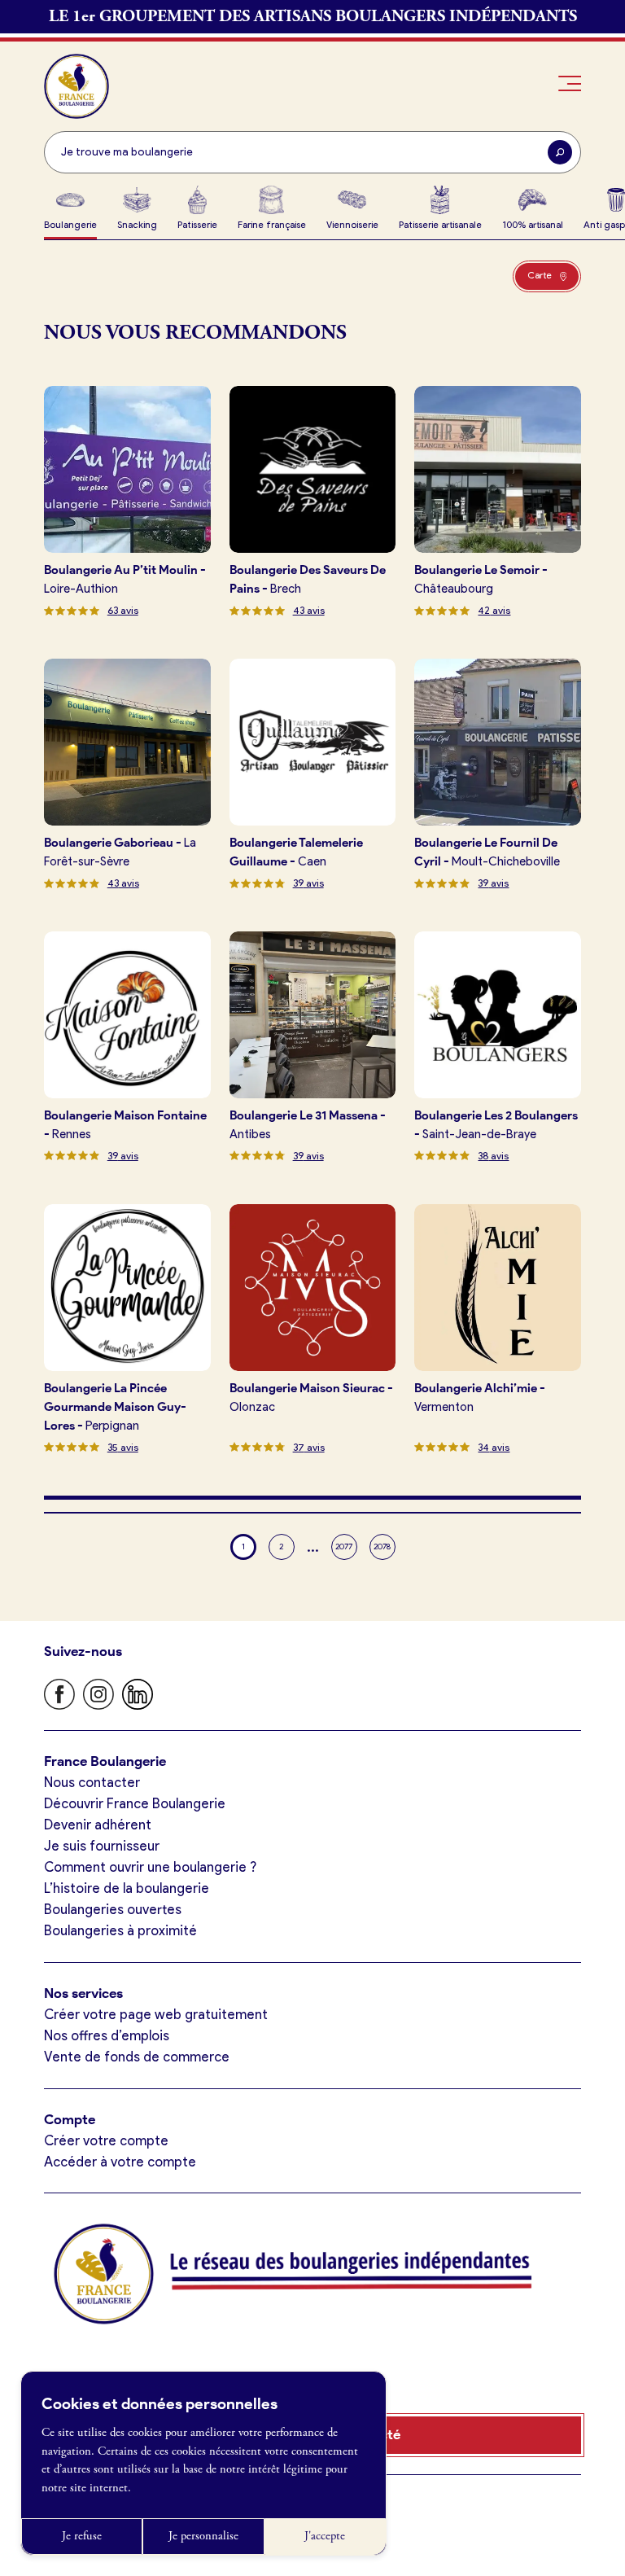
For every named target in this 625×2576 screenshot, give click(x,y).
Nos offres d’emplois (107, 2035)
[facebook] (59, 1694)
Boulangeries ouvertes (113, 1909)
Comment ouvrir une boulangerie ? (150, 1867)
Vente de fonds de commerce (137, 2057)
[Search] (560, 152)
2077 (344, 1546)
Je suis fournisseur (102, 1846)
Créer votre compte (106, 2140)
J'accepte (325, 2536)
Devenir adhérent (98, 1825)
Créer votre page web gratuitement (156, 2014)
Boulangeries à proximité (120, 1930)
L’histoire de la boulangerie (127, 1888)
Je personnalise (203, 2536)
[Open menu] (570, 83)
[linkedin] (138, 1694)
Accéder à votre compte (120, 2162)
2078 (382, 1546)
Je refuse (82, 2536)
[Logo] (76, 86)
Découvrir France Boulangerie (135, 1803)
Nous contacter (92, 1782)
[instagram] (98, 1694)
